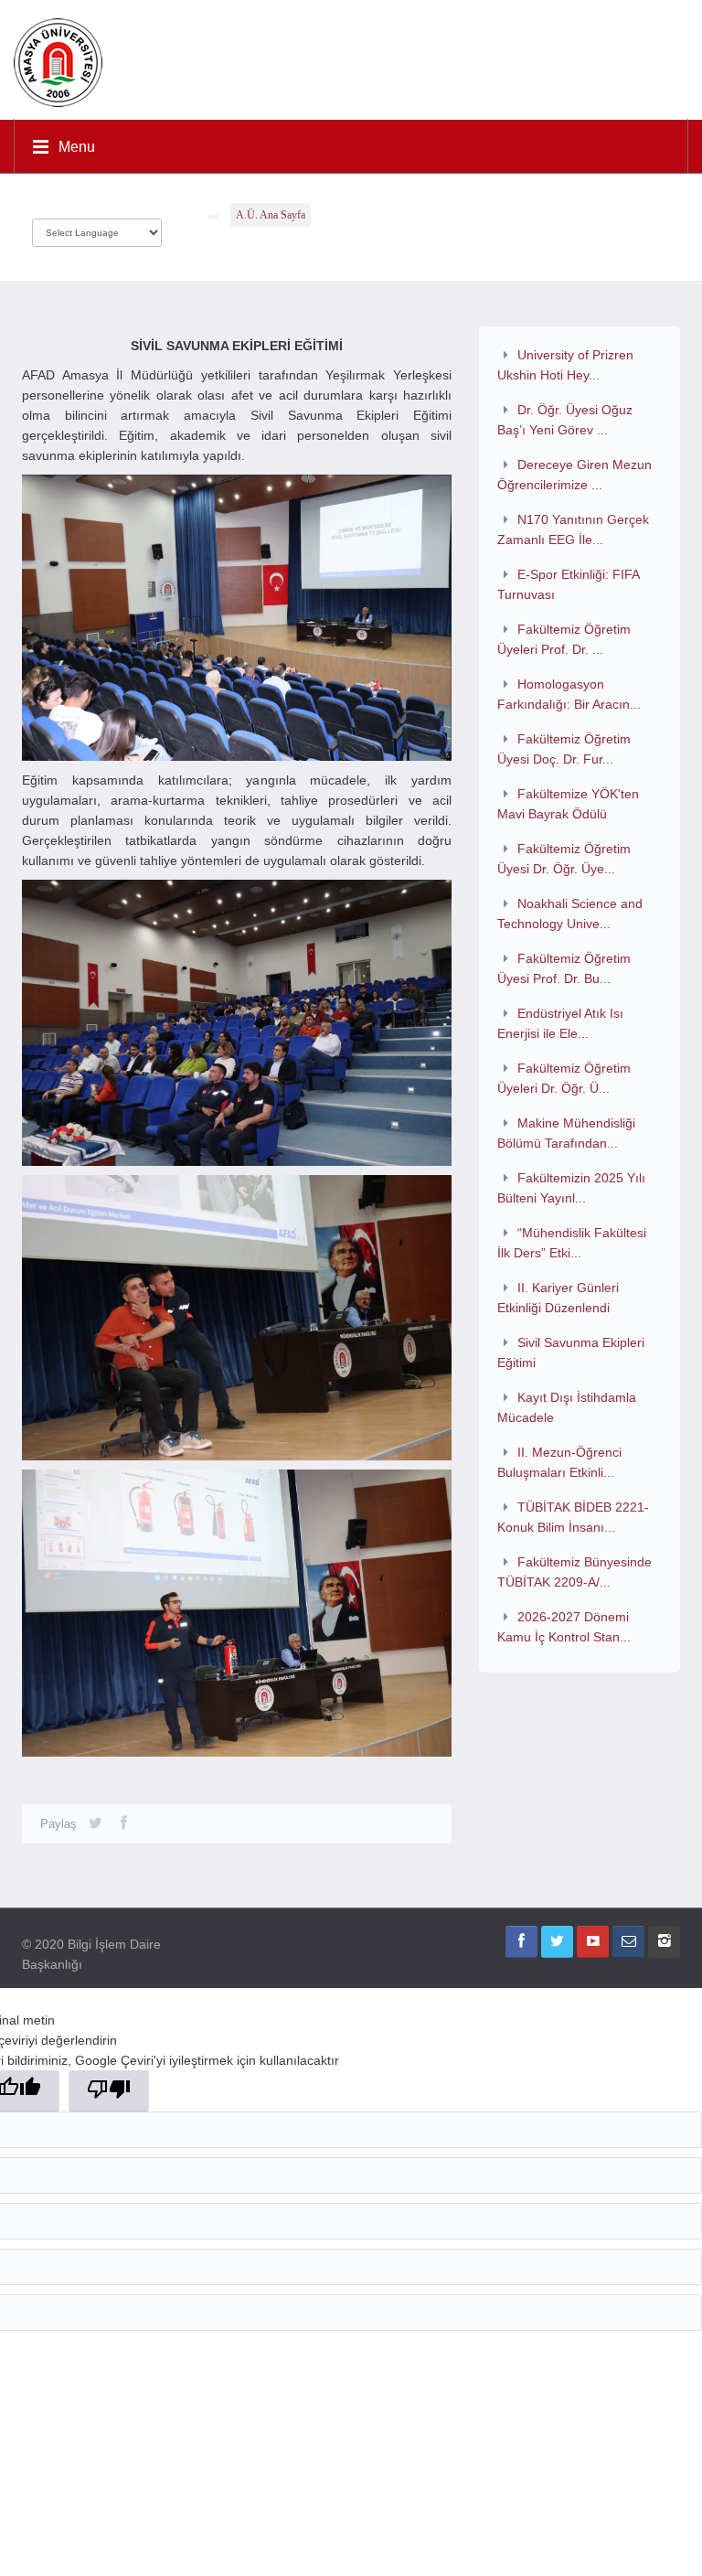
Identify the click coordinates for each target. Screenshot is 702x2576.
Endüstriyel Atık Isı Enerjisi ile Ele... (560, 1023)
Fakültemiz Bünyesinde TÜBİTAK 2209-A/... (574, 1572)
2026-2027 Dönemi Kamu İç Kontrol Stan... (564, 1627)
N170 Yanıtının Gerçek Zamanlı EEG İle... (573, 529)
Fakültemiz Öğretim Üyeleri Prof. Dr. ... (564, 639)
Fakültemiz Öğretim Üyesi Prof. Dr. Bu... (564, 968)
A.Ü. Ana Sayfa (271, 215)
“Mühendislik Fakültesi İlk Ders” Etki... (572, 1243)
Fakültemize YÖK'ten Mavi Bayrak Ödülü (568, 804)
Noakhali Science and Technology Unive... (570, 914)
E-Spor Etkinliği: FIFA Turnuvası (568, 584)
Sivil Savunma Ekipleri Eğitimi (571, 1352)
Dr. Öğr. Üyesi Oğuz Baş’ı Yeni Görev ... (565, 420)
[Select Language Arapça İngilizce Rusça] (97, 228)
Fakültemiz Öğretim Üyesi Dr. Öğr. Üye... (564, 859)
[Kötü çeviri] (109, 2091)
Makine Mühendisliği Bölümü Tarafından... (566, 1133)
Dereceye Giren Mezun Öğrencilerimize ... (574, 475)
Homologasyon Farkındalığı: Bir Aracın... (569, 694)
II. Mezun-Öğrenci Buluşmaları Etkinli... (559, 1462)
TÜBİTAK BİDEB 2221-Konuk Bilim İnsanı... (573, 1517)
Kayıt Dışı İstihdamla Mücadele (567, 1407)
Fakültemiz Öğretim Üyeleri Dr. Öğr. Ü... (564, 1078)
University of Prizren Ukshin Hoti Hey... (565, 365)
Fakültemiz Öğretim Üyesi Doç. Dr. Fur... (564, 749)
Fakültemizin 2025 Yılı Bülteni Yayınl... (571, 1188)
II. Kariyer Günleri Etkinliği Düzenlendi (558, 1298)
